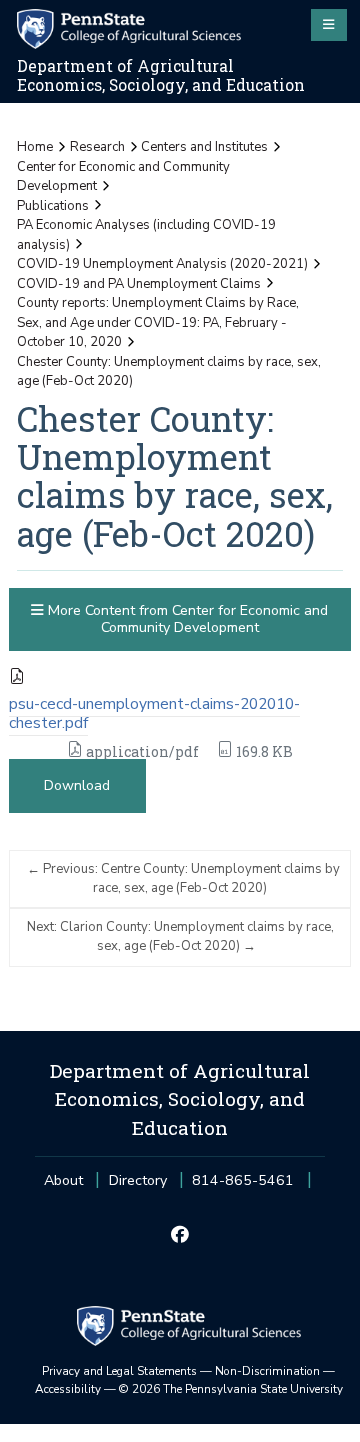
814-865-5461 (243, 1186)
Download (77, 785)
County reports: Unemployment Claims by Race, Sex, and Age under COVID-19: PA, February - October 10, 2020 (158, 322)
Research (97, 147)
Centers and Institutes (204, 147)
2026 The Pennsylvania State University (231, 1389)
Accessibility (68, 1389)
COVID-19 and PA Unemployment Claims (139, 284)
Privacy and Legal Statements (119, 1371)
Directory (138, 1180)
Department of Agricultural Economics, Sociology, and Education (161, 75)
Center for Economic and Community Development (123, 177)
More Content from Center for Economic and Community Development (186, 619)
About (63, 1180)
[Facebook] (179, 1236)
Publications (53, 206)
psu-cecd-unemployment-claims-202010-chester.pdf (154, 713)
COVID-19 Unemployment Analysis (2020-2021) (162, 264)
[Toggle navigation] (329, 25)
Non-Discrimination (267, 1371)
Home (35, 147)
